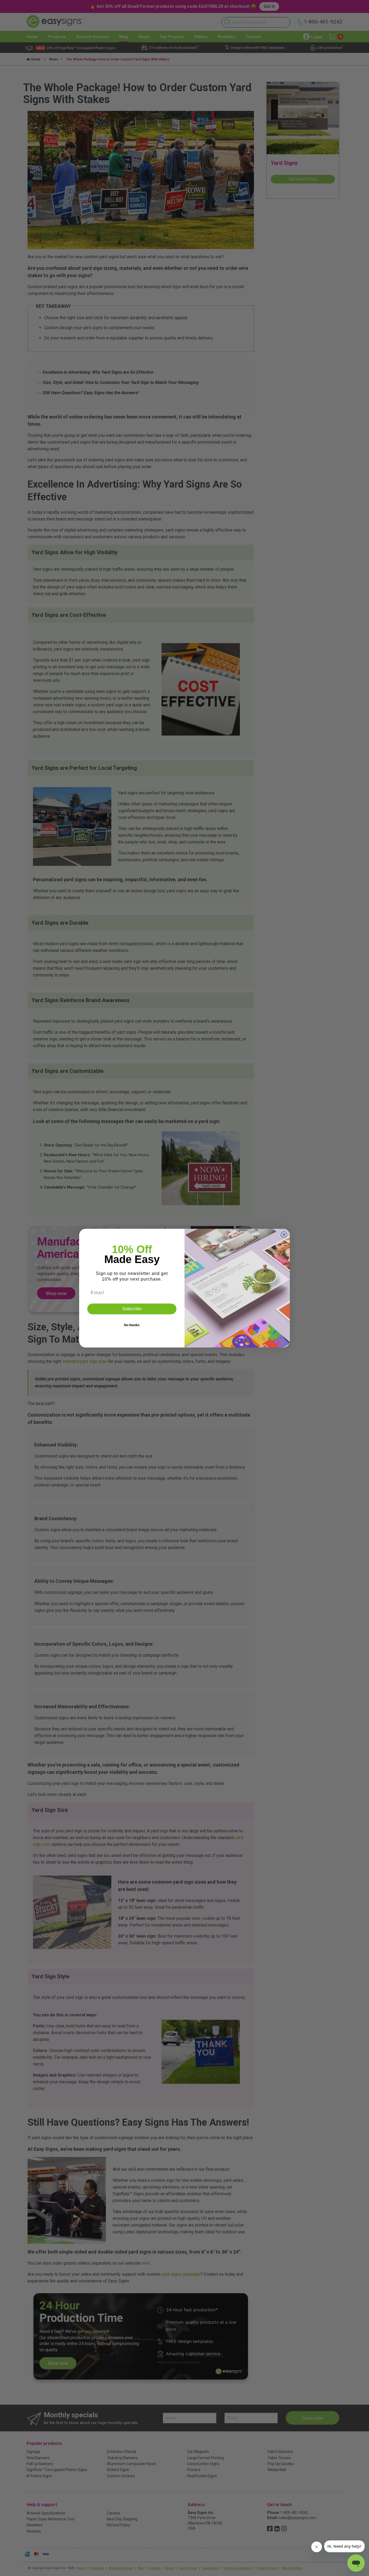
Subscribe (132, 1309)
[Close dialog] (284, 1235)
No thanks (132, 1325)
